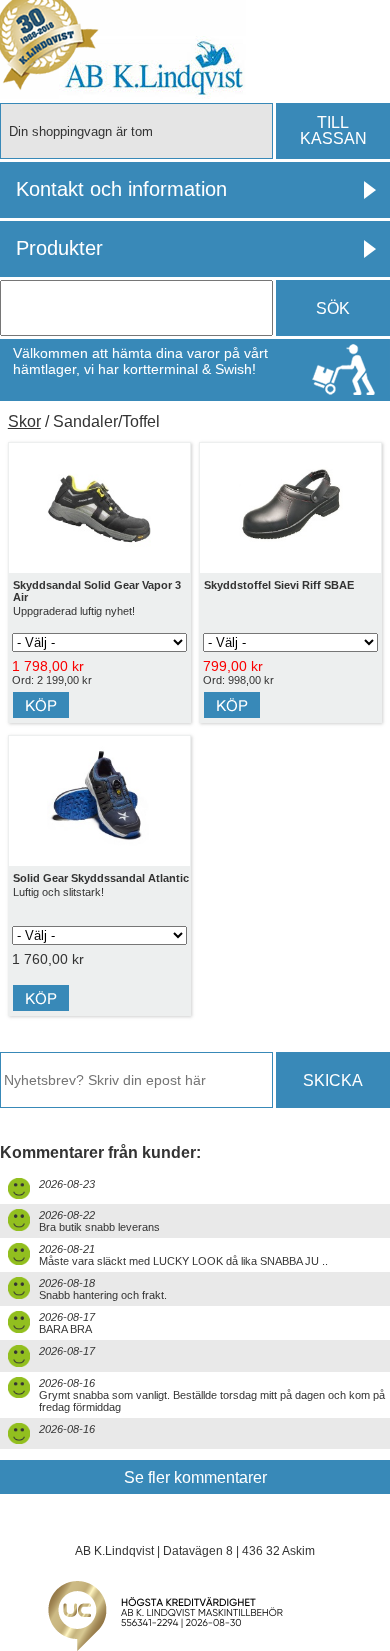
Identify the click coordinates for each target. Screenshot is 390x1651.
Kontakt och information (121, 189)
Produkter (59, 248)
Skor (24, 421)
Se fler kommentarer (195, 1477)
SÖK (333, 308)
